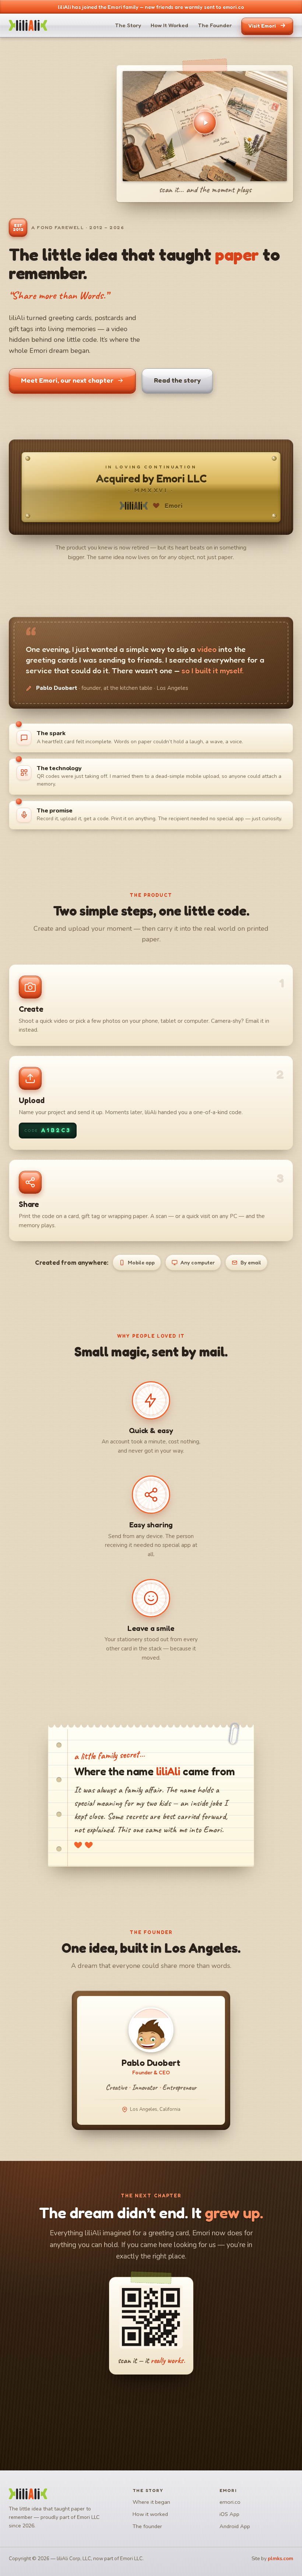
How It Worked (169, 25)
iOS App (229, 2514)
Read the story (177, 380)
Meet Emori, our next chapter (67, 380)
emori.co (230, 2502)
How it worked (150, 2514)
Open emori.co (146, 2408)
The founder (147, 2526)
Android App (235, 2526)
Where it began (151, 2502)
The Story (128, 25)
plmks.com (280, 2559)
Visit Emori (262, 26)
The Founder (215, 25)
